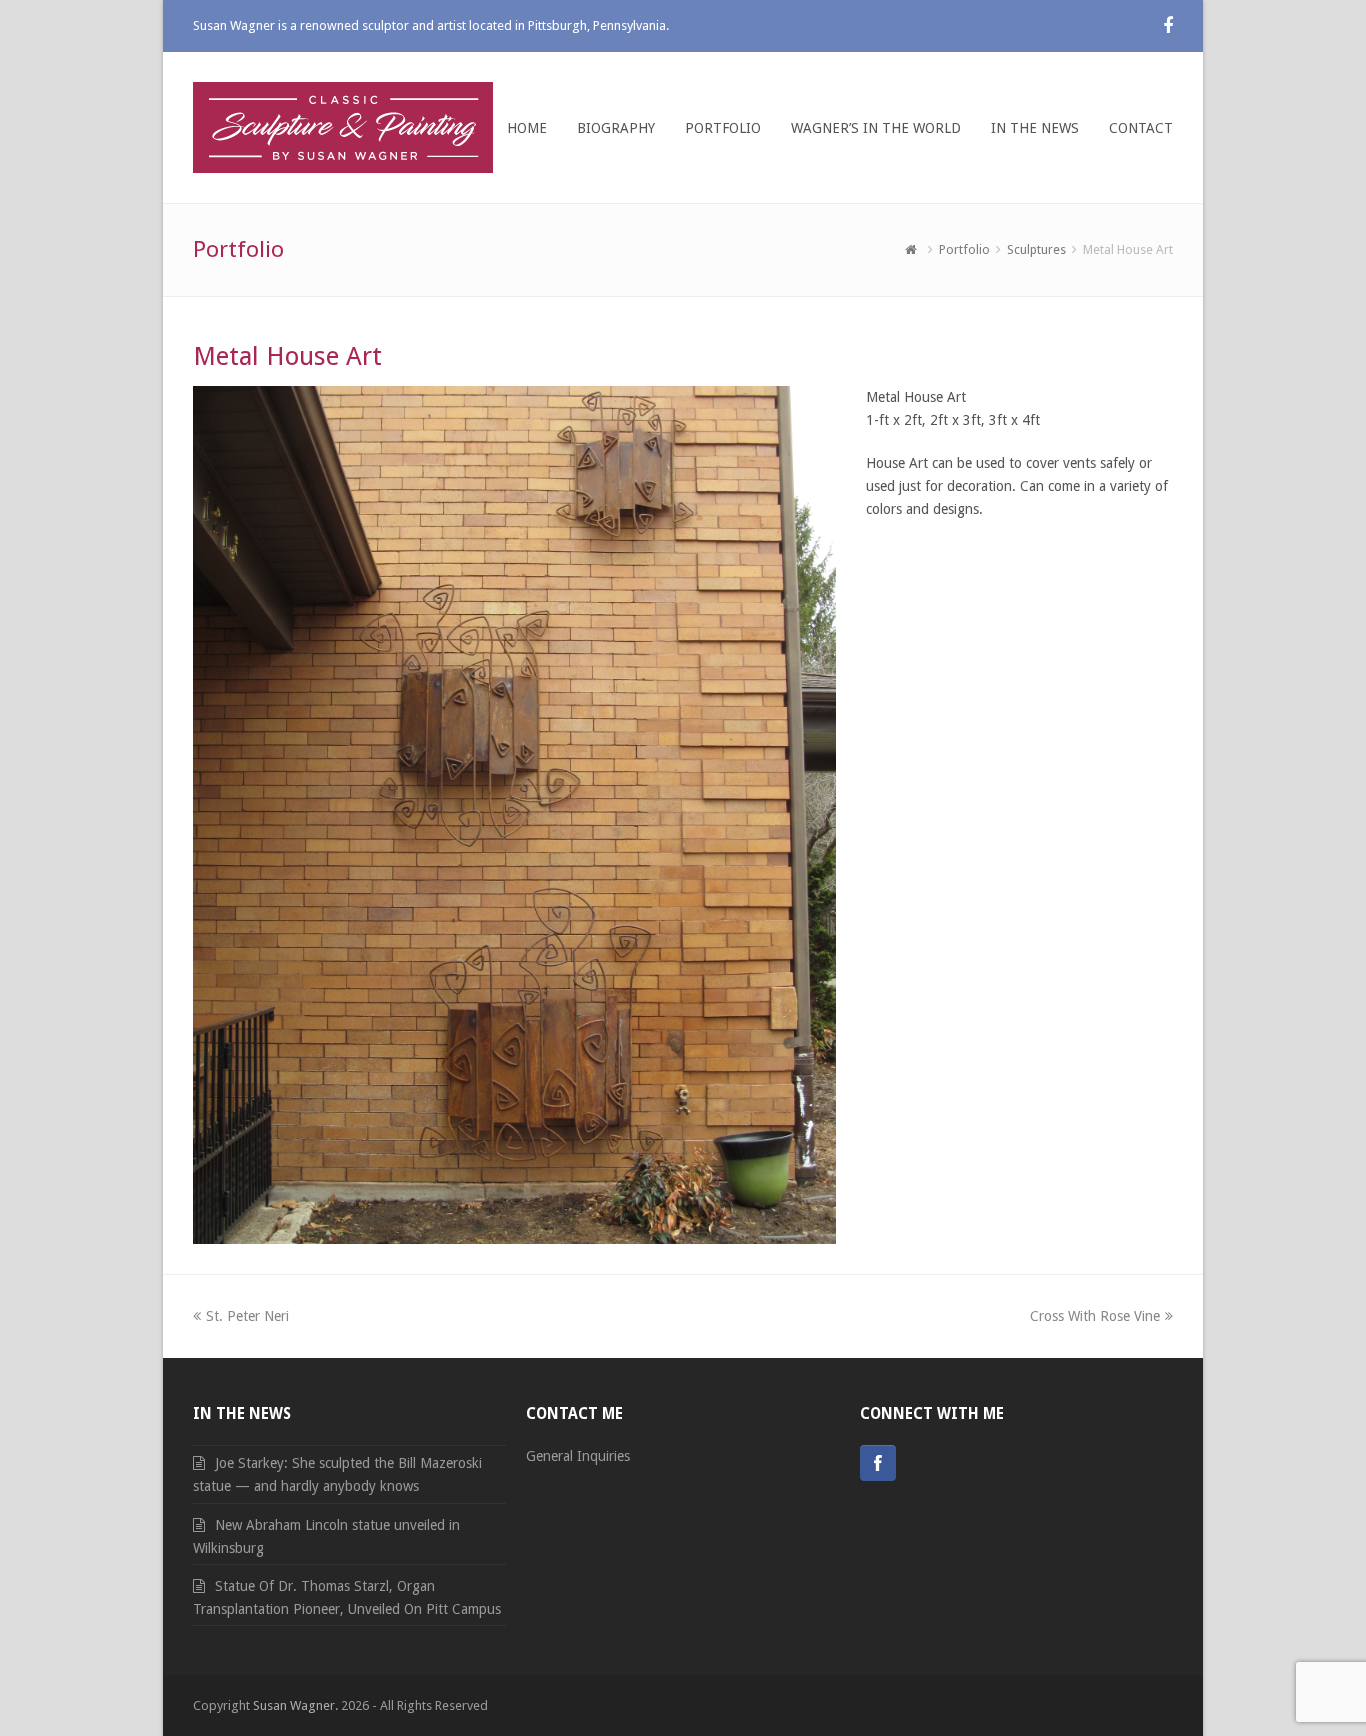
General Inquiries (578, 1456)
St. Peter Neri (247, 1316)
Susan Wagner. (295, 1705)
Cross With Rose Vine (1095, 1316)
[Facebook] (878, 1463)
